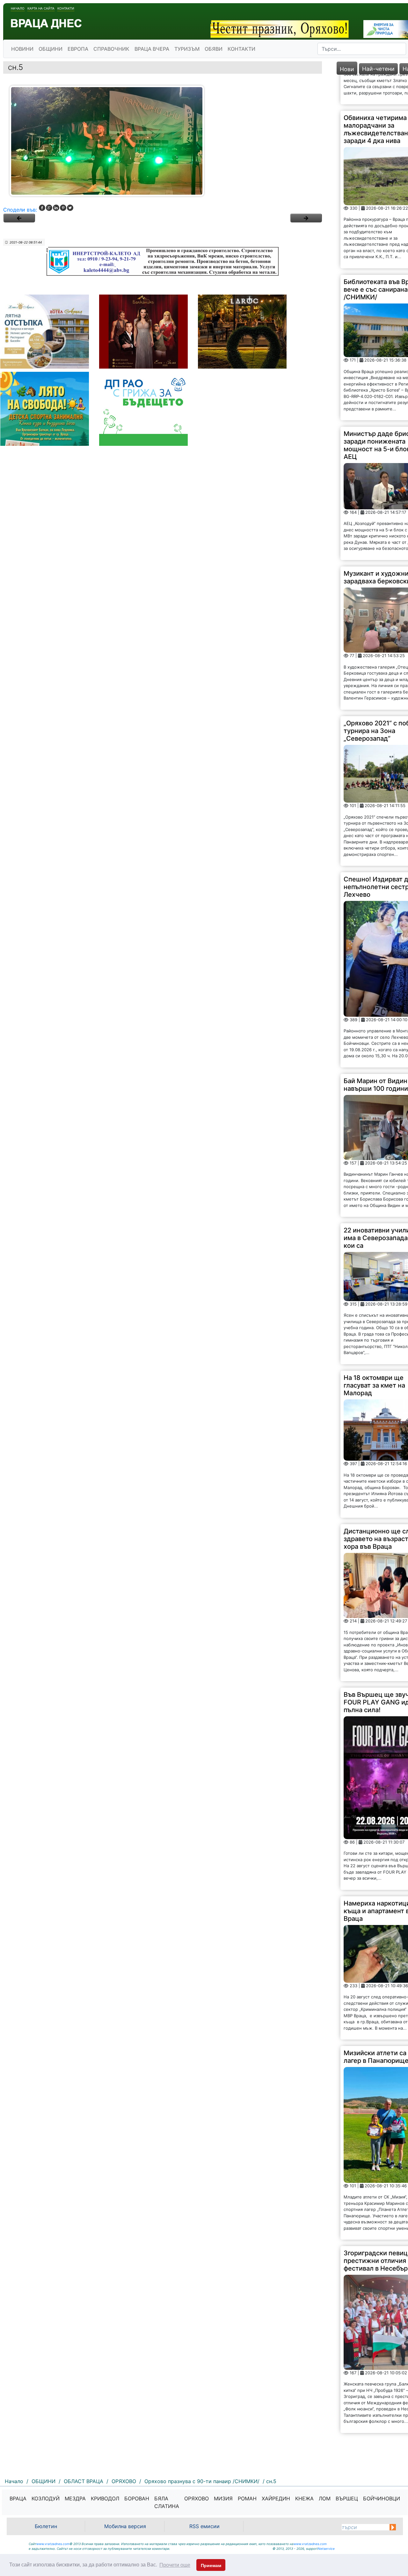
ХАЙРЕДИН (276, 2498)
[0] (19, 218)
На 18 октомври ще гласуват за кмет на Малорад (374, 1355)
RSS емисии (204, 2526)
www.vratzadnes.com (53, 2544)
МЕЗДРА (75, 2498)
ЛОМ (325, 2498)
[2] (306, 218)
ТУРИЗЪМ (187, 49)
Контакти (66, 8)
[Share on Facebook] (42, 208)
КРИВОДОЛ (105, 2498)
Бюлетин (46, 2526)
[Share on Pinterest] (63, 208)
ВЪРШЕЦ (347, 2498)
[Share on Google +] (49, 208)
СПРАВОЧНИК (111, 49)
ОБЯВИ (214, 49)
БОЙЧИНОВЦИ (382, 2498)
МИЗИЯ (223, 2498)
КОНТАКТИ (241, 49)
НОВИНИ (22, 49)
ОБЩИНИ (51, 49)
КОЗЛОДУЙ (46, 2498)
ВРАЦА (18, 2498)
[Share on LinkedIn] (56, 208)
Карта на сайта (41, 8)
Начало (18, 8)
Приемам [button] (211, 2565)
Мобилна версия (125, 2526)
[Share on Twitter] (70, 208)
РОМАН (247, 2498)
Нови (347, 69)
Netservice (326, 2549)
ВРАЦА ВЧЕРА (152, 49)
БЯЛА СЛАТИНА (167, 2502)
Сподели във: (20, 210)
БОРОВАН (137, 2498)
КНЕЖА (304, 2498)
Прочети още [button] (175, 2565)
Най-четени (378, 69)
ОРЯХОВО (197, 2498)
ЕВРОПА (78, 49)
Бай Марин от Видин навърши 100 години (376, 1055)
